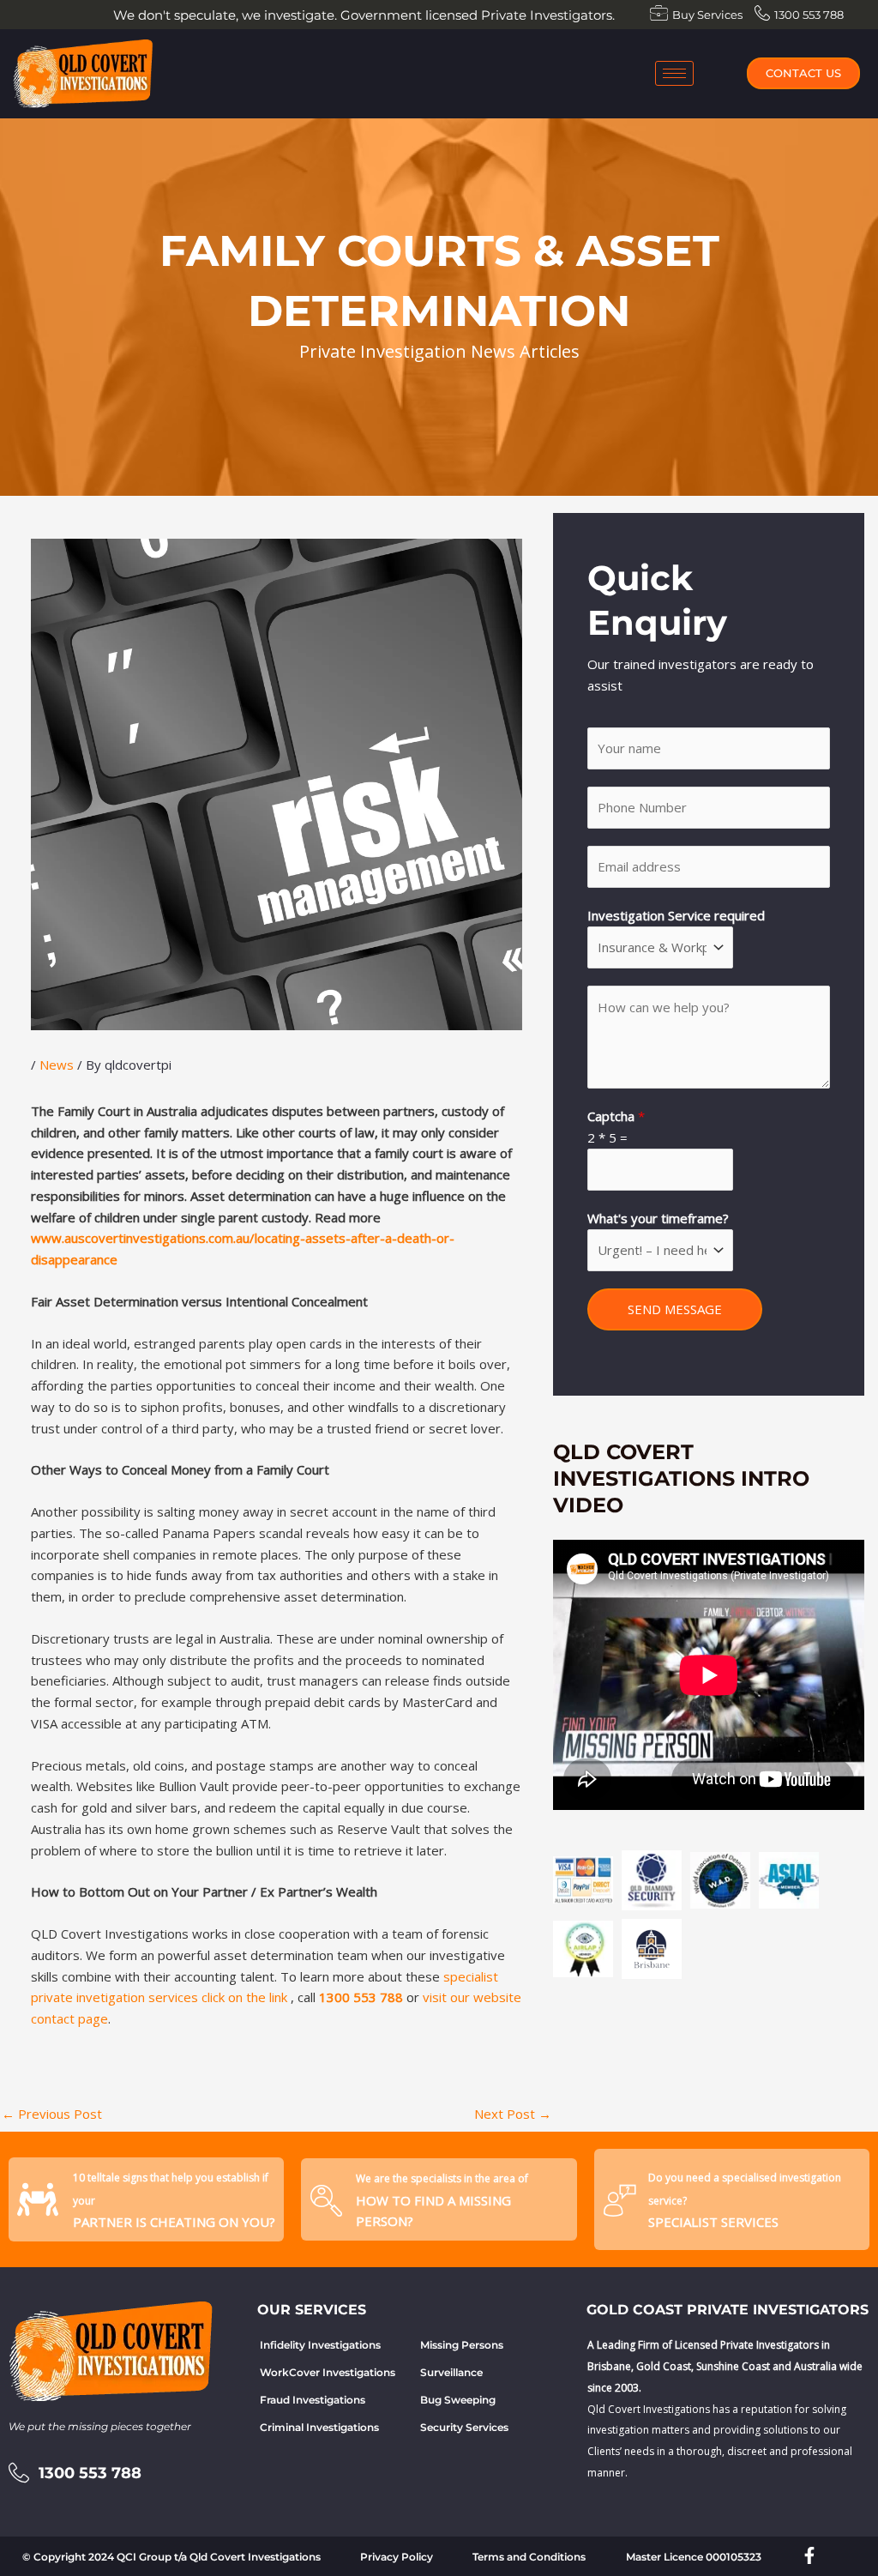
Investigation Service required (676, 915)
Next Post (513, 2114)
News (57, 1065)
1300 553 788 (361, 1997)
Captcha (616, 1116)
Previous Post (52, 2114)
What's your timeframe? (658, 1218)
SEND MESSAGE (675, 1309)
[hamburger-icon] (674, 73)
